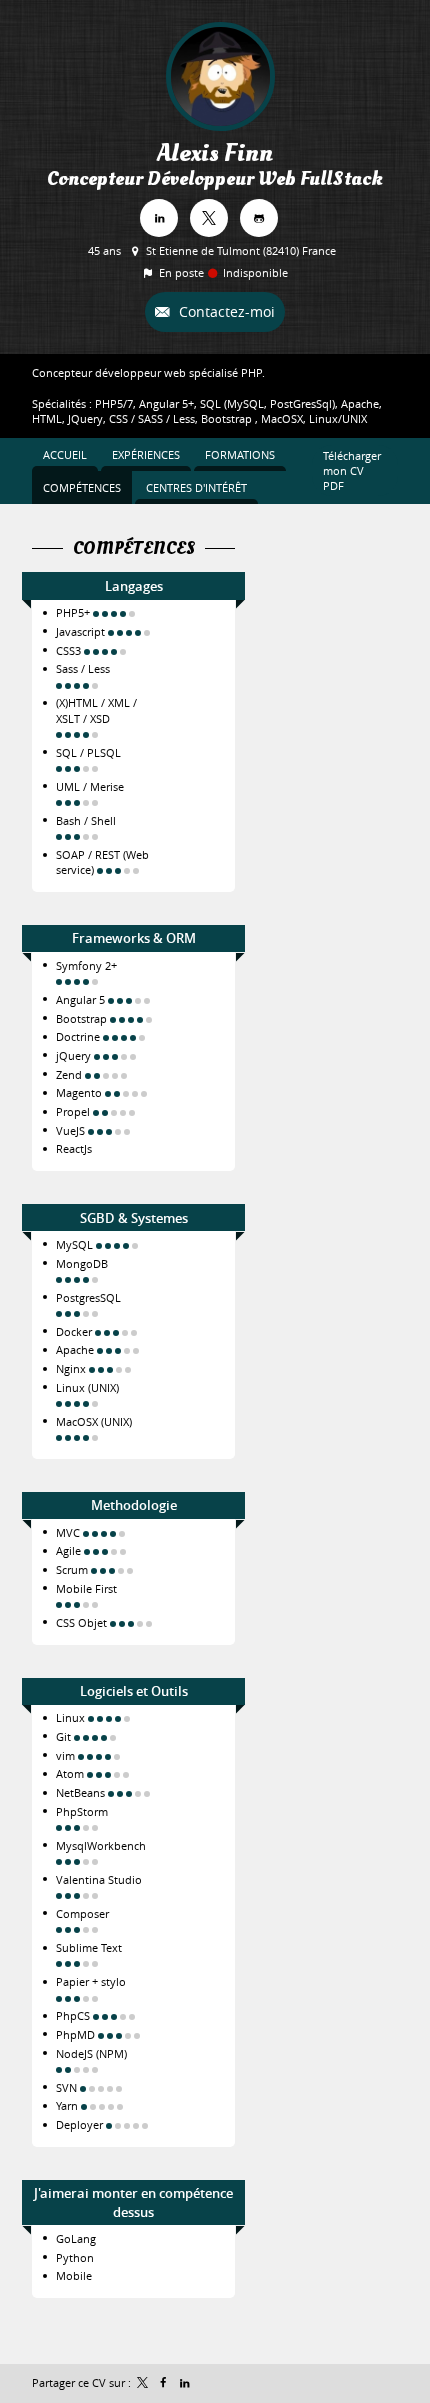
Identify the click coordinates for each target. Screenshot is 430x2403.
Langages (134, 586)
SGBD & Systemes (134, 1218)
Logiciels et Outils (134, 1691)
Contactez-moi (225, 311)
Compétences (134, 549)
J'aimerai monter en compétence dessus (133, 2202)
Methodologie (134, 1505)
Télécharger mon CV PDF (352, 471)
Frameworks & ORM (134, 938)
